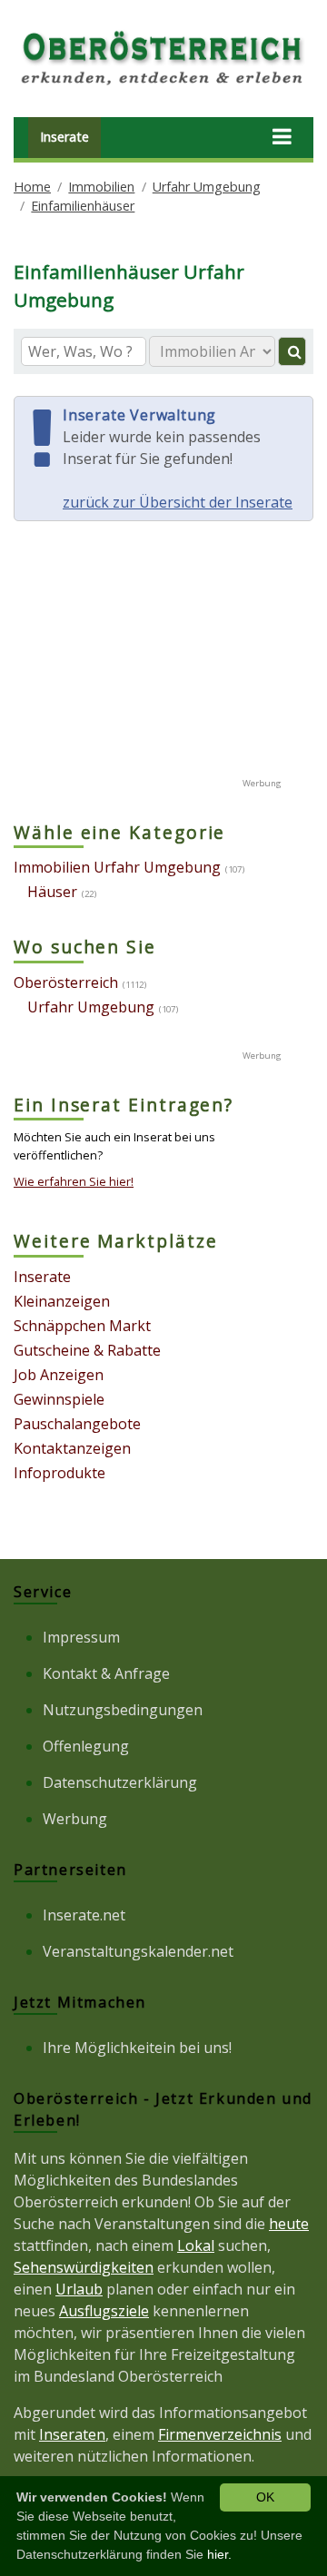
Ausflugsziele (104, 2311)
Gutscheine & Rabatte (87, 1350)
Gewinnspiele (59, 1399)
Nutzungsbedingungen (123, 1710)
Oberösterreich (66, 982)
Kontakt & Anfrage (106, 1673)
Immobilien (101, 187)
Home (32, 187)
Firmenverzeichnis (220, 2434)
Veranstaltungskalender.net (138, 1951)
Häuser (52, 892)
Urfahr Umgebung (207, 187)
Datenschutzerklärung (120, 1782)
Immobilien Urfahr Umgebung (117, 867)
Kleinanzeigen (62, 1301)
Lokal (196, 2245)
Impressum (81, 1637)
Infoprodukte (59, 1473)
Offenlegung (86, 1746)
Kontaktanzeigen (72, 1448)
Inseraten (72, 2434)
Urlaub (79, 2289)
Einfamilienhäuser (83, 206)
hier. (219, 2554)
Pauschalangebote (77, 1424)
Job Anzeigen (59, 1375)
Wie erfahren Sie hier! (74, 1181)
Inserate (64, 137)
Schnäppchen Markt (82, 1326)
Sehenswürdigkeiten (84, 2267)
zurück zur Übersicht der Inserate (178, 502)
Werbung (75, 1819)
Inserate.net (84, 1915)
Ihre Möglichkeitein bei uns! (137, 2048)
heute (289, 2224)
